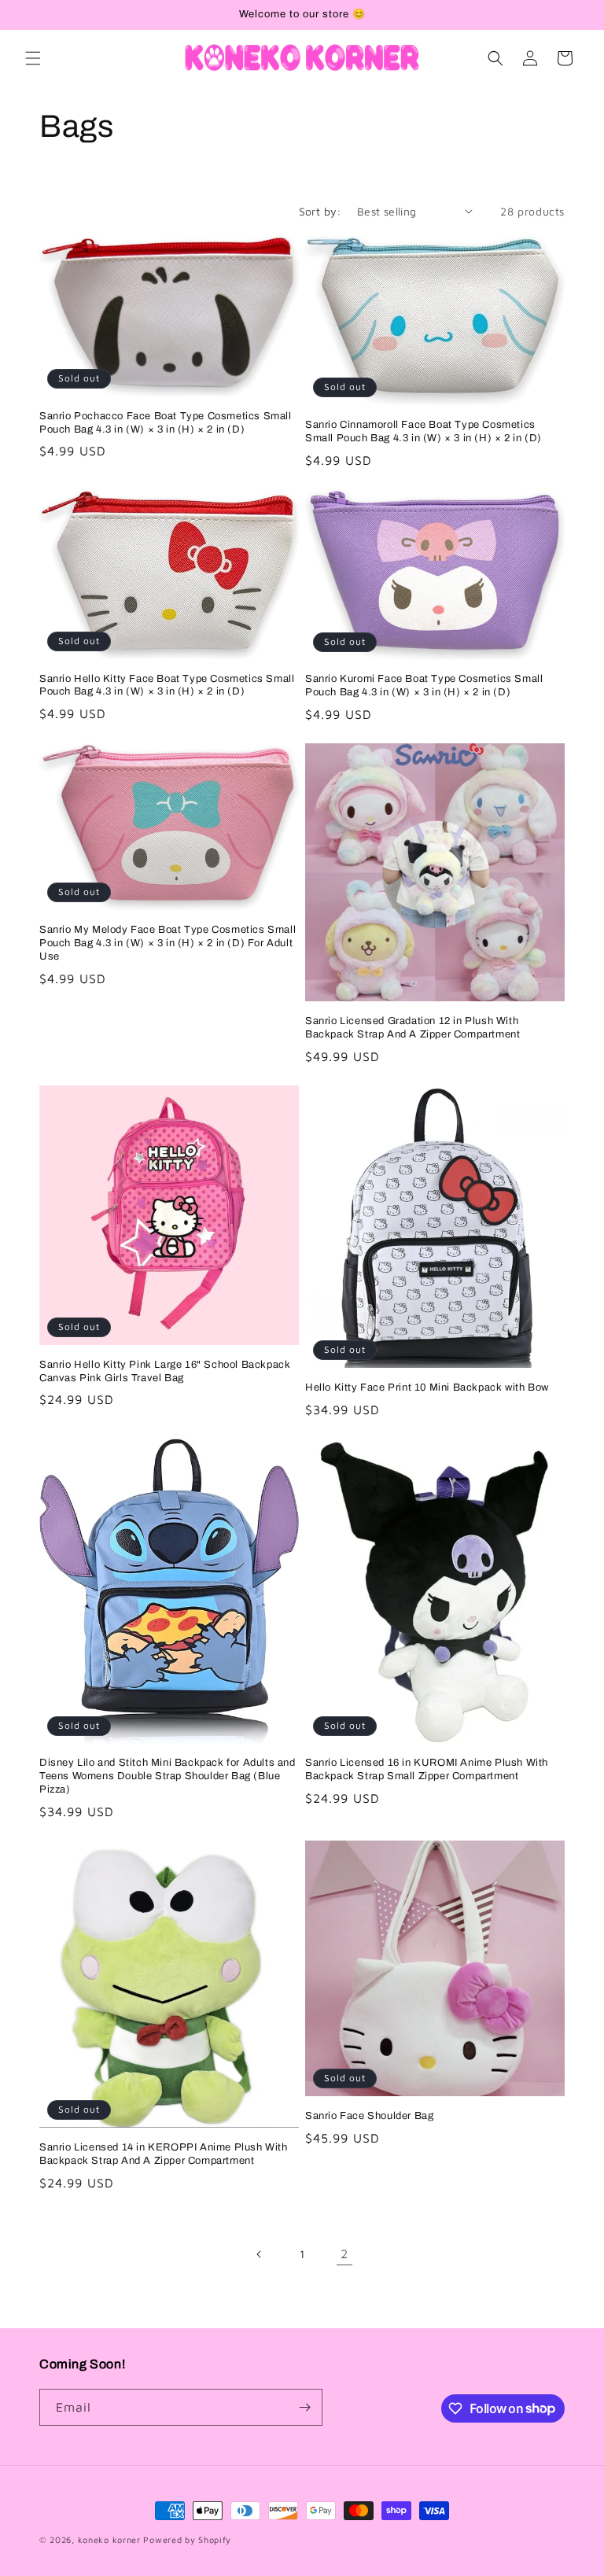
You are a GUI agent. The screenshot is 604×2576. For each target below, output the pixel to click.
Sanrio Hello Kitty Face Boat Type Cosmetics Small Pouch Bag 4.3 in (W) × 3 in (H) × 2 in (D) (167, 685)
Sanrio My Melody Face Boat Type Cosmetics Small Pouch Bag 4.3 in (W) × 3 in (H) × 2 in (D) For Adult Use (168, 943)
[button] (33, 58)
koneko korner (109, 2539)
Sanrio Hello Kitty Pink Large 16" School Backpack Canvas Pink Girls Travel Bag (165, 1371)
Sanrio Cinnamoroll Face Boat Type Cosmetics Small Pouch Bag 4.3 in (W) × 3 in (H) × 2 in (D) (424, 431)
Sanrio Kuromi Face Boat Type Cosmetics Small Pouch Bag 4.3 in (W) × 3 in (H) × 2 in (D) (424, 685)
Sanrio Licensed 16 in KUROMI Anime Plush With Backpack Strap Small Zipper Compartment (427, 1769)
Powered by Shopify (187, 2539)
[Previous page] (260, 2254)
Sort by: (320, 211)
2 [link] (344, 2254)
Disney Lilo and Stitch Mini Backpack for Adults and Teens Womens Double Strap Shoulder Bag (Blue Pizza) (168, 1776)
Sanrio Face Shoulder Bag (369, 2116)
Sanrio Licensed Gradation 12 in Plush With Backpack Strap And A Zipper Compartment (412, 1028)
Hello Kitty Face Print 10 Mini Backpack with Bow (427, 1388)
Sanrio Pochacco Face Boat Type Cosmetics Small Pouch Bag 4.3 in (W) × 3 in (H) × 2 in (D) (166, 423)
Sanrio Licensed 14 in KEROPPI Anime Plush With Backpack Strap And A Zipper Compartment (164, 2154)
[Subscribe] (304, 2407)
